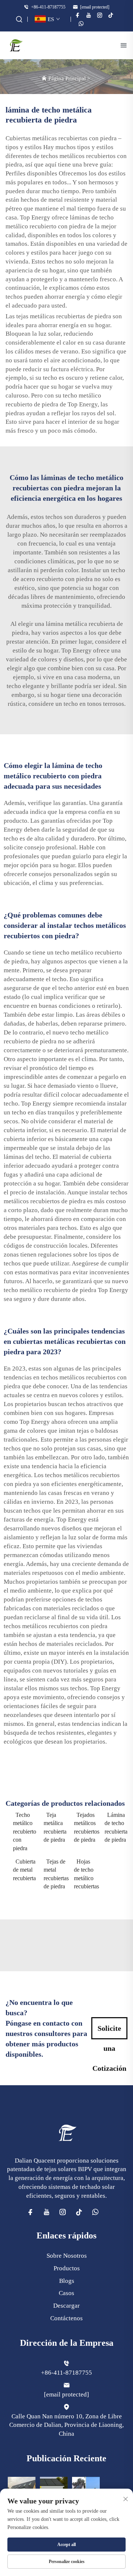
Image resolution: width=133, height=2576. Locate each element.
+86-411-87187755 (48, 7)
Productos (67, 2268)
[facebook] (78, 15)
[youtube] (89, 15)
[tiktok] (111, 15)
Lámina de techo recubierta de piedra (116, 1827)
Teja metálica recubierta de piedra (55, 1827)
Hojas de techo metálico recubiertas (86, 1874)
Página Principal (67, 78)
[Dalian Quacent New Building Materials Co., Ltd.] (16, 45)
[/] (66, 2132)
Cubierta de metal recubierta (24, 1870)
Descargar (66, 2306)
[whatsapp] (81, 24)
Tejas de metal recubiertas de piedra (55, 1874)
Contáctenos (66, 2318)
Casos (66, 2293)
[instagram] (100, 15)
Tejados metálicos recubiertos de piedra (86, 1827)
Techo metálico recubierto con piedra (25, 1832)
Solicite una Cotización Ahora (109, 2032)
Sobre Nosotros (67, 2256)
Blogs (67, 2281)
